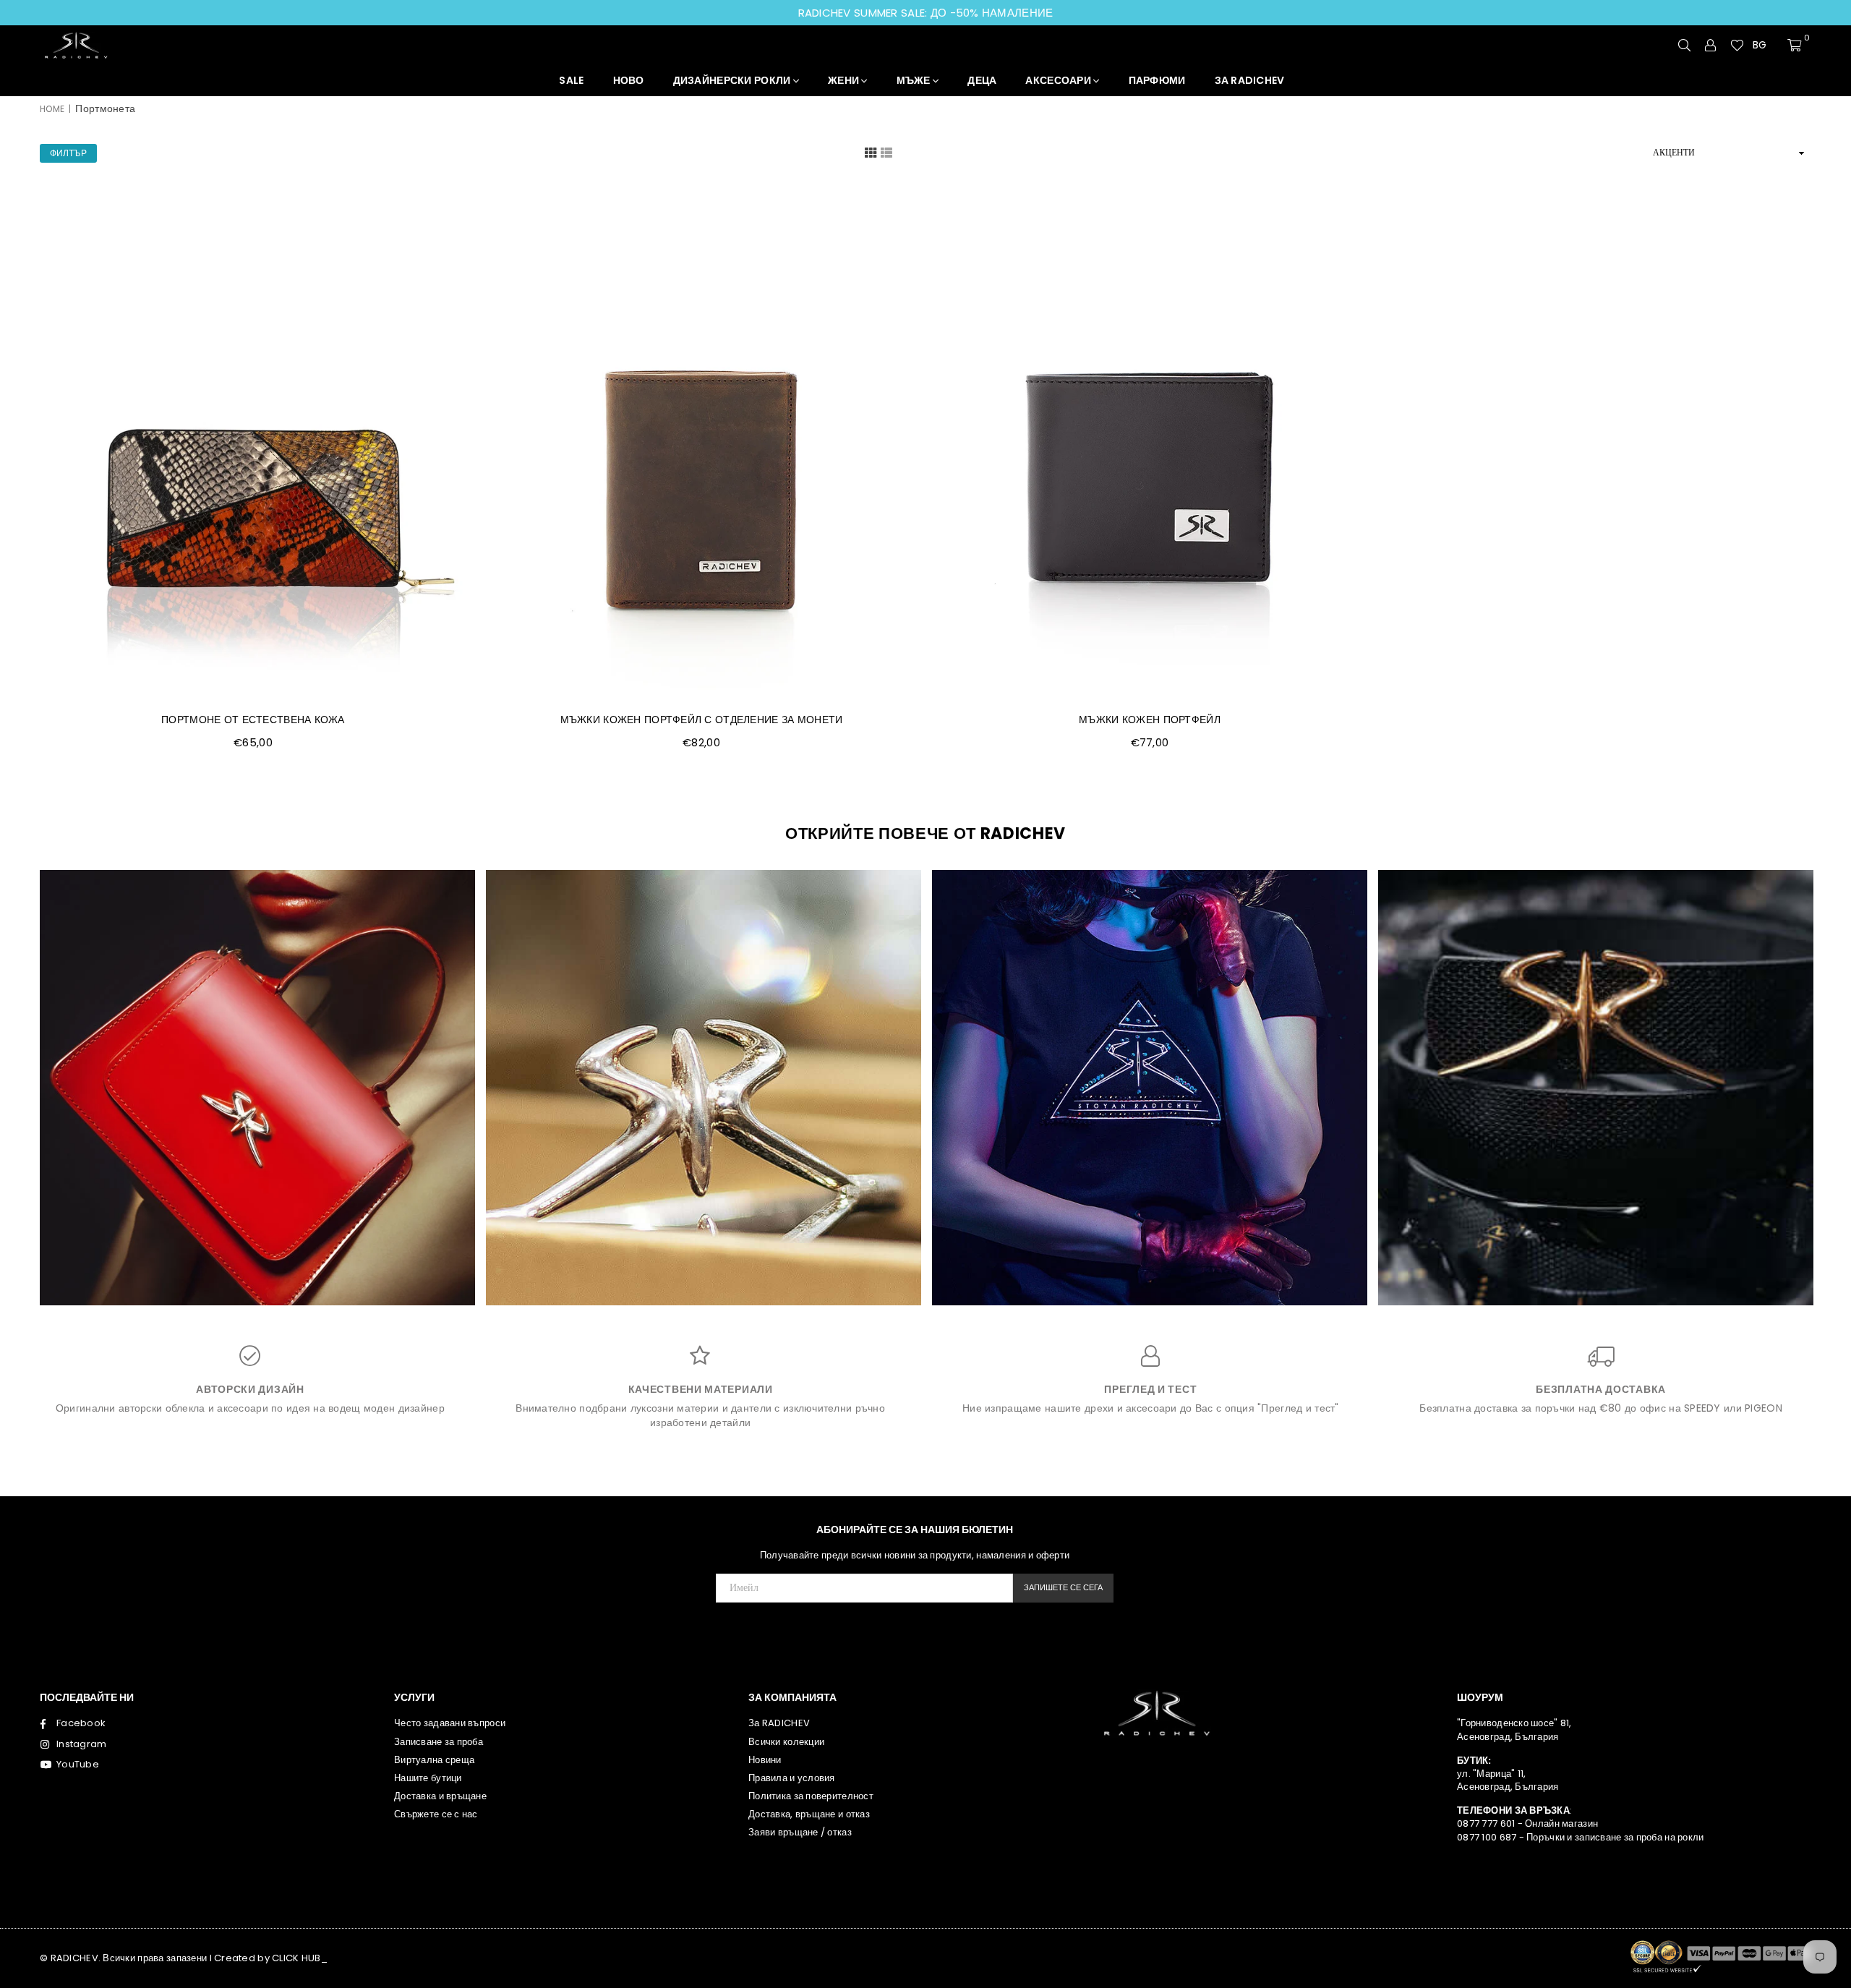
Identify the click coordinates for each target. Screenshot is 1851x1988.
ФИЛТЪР (68, 153)
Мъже (915, 80)
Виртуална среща (434, 1760)
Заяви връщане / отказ (800, 1832)
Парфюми (1157, 80)
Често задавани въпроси (450, 1723)
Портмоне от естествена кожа (253, 720)
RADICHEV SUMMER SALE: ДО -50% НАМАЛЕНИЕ (926, 13)
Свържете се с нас (436, 1814)
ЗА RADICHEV (1250, 80)
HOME (52, 109)
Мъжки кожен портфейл (1150, 720)
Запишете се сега (1063, 1587)
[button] (1766, 46)
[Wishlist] (1737, 45)
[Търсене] (1685, 45)
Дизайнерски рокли (733, 80)
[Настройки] (1711, 45)
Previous (47, 1093)
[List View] (886, 152)
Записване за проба (439, 1742)
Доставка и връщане (440, 1796)
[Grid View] (871, 152)
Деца (982, 80)
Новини (765, 1760)
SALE (571, 80)
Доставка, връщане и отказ (809, 1814)
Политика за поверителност (811, 1796)
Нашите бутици (428, 1778)
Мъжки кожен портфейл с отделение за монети (702, 720)
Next (1804, 1093)
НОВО (629, 80)
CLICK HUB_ (300, 1958)
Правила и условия (792, 1778)
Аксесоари (1059, 80)
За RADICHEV (779, 1723)
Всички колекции (786, 1742)
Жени (845, 80)
